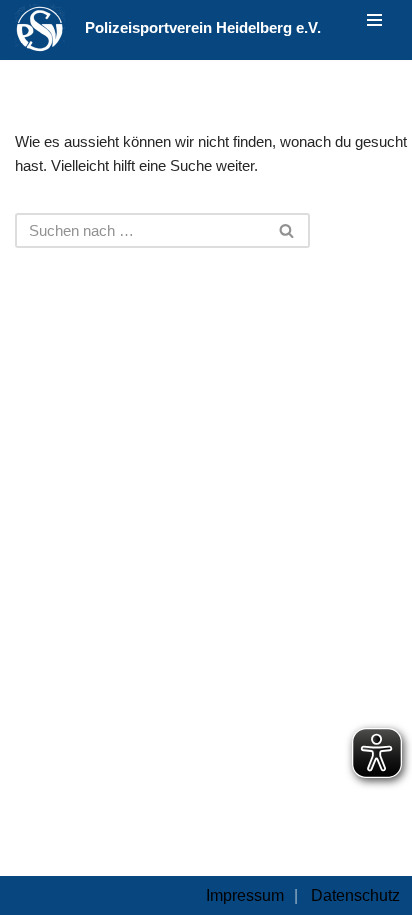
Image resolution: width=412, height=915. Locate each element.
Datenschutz (355, 895)
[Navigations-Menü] (374, 20)
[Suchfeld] (287, 230)
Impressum (245, 895)
